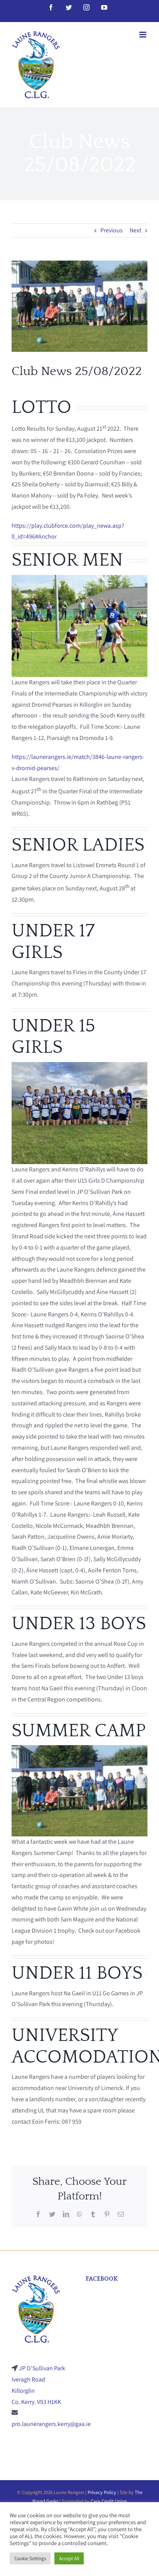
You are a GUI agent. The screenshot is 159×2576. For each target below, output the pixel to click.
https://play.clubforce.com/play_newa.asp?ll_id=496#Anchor (68, 531)
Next (135, 230)
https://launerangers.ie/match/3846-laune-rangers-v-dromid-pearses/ (78, 762)
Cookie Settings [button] (30, 2558)
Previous (112, 230)
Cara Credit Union (109, 2501)
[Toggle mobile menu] (143, 35)
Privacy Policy (102, 2492)
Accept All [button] (69, 2558)
